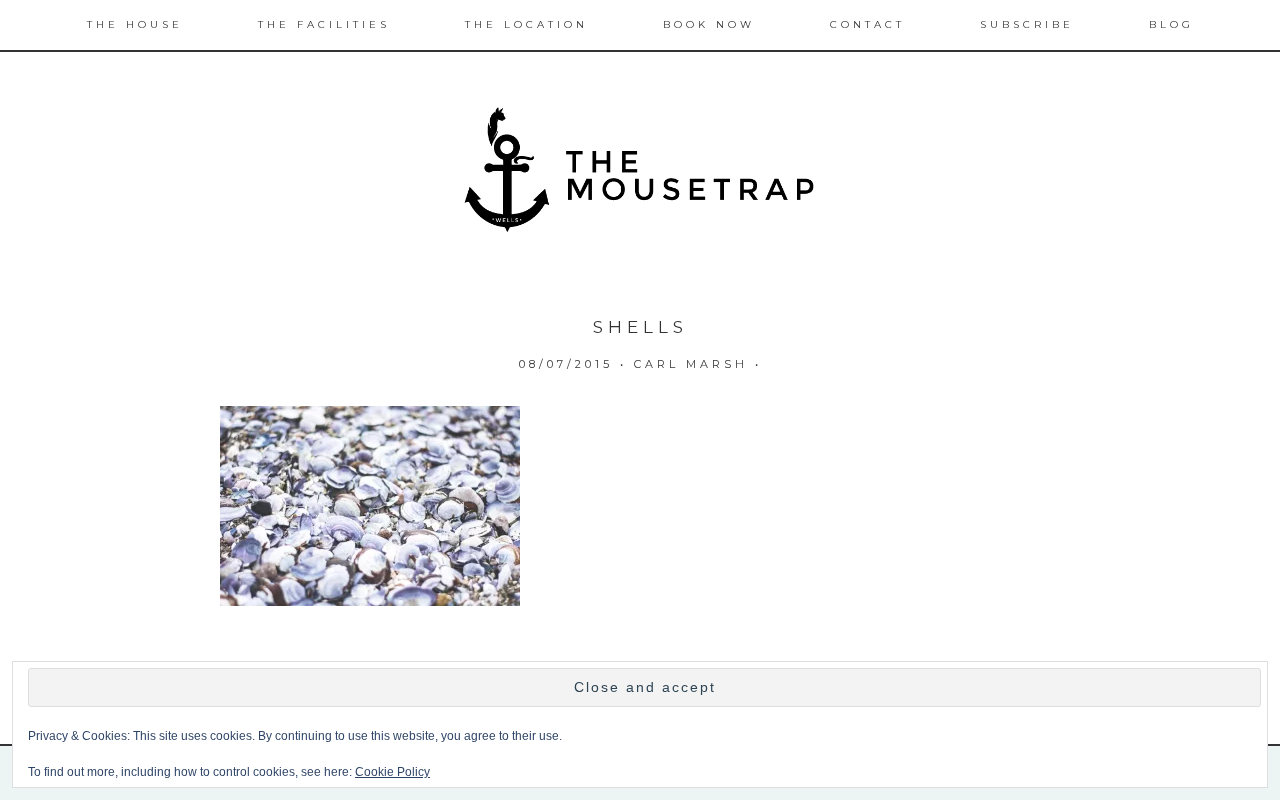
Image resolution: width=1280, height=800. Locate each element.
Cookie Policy (392, 772)
